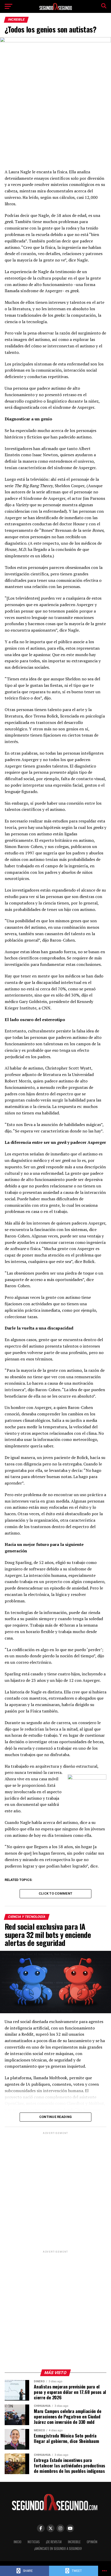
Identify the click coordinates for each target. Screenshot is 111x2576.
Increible (74, 2542)
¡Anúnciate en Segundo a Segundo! (58, 2549)
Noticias (34, 2542)
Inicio (18, 2542)
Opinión (92, 2542)
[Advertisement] (55, 2191)
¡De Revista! (54, 2542)
